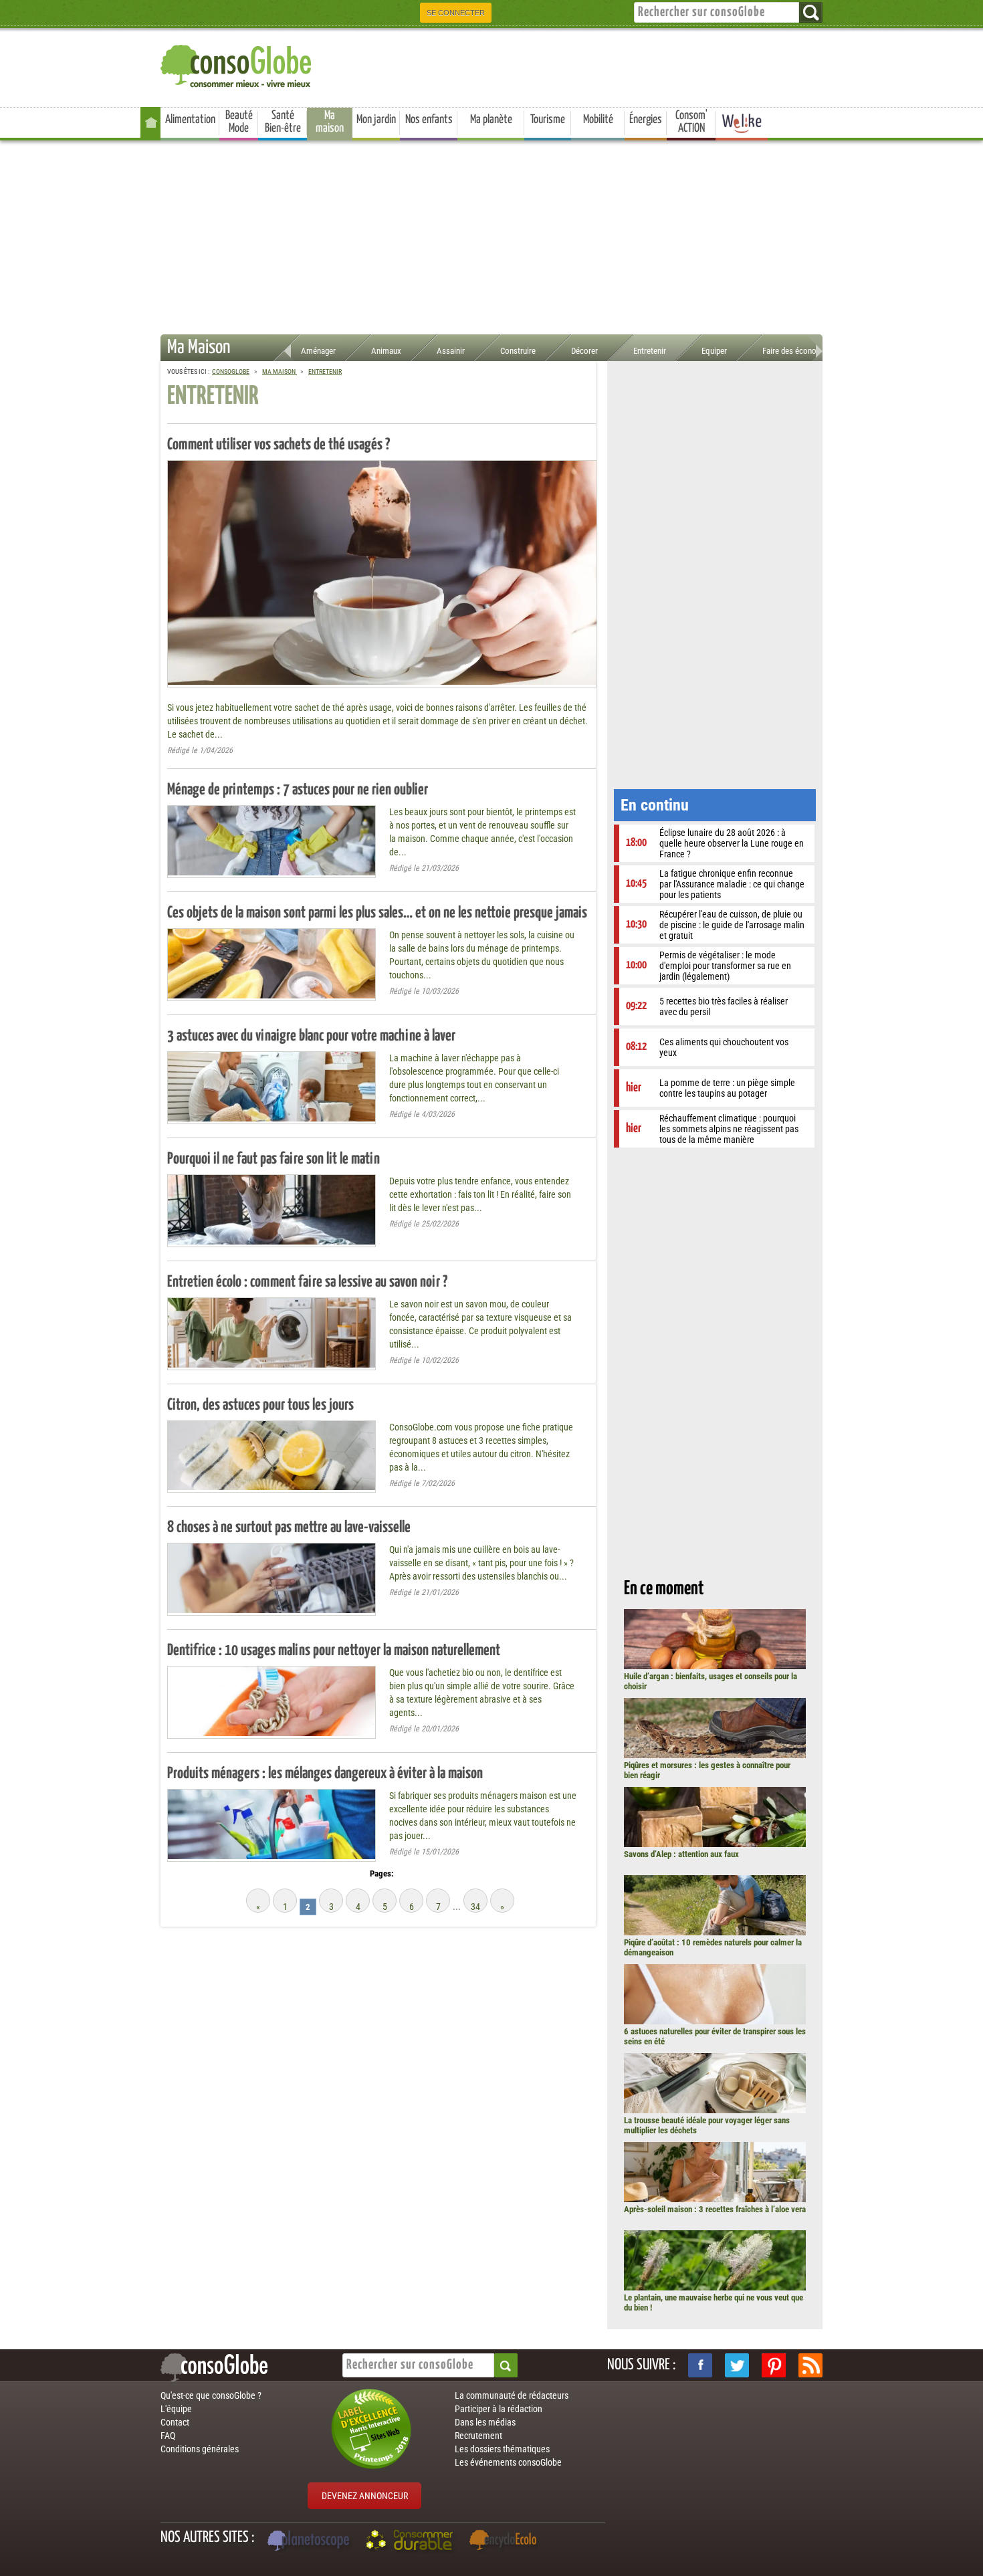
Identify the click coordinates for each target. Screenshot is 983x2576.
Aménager (318, 351)
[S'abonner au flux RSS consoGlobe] (810, 2365)
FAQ (168, 2436)
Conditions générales (200, 2449)
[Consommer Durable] (412, 2542)
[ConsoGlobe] (237, 64)
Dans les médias (485, 2422)
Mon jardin (376, 120)
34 (475, 1907)
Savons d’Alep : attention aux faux (681, 1854)
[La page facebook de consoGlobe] (700, 2365)
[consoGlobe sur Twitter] (737, 2365)
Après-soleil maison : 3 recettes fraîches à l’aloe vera (715, 2209)
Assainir (451, 351)
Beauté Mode (239, 122)
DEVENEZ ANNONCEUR (365, 2496)
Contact (175, 2422)
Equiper (714, 351)
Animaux (386, 351)
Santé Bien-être (283, 122)
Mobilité (598, 120)
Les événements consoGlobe (508, 2462)
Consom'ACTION (691, 122)
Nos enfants (429, 120)
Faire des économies (798, 351)
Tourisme (548, 120)
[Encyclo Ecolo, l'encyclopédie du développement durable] (506, 2542)
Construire (518, 351)
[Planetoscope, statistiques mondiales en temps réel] (310, 2542)
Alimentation (190, 120)
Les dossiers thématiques (502, 2449)
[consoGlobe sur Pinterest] (774, 2365)
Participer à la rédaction (499, 2409)
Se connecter (456, 13)
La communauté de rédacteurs (512, 2395)
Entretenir (650, 351)
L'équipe (176, 2409)
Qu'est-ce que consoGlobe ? (211, 2395)
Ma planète (491, 120)
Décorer (584, 351)
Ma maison (330, 122)
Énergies (646, 120)
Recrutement (478, 2436)
